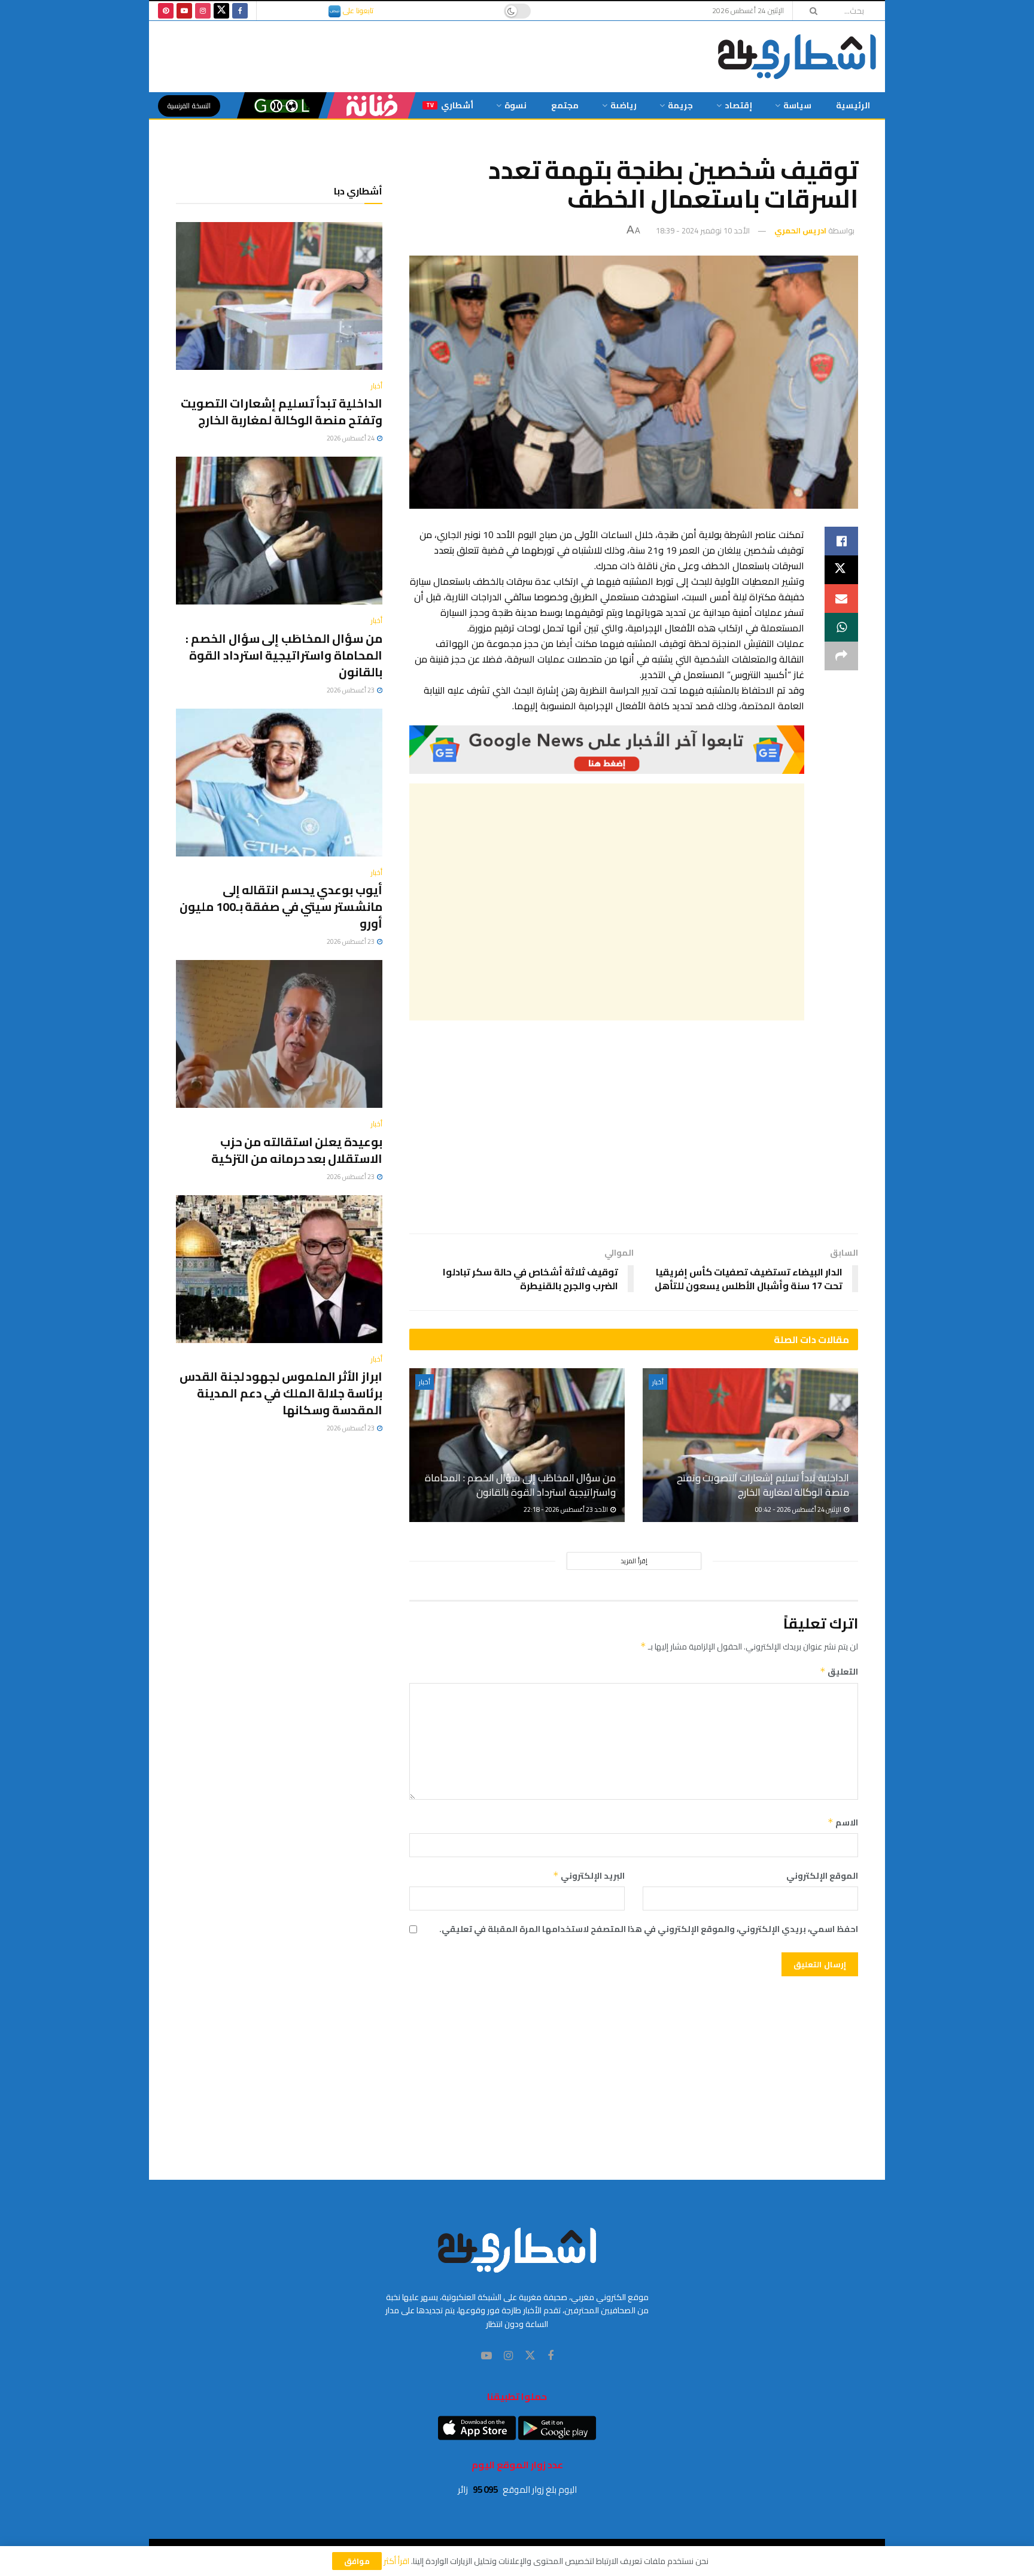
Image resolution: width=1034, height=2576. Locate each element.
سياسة (797, 105)
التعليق (839, 1672)
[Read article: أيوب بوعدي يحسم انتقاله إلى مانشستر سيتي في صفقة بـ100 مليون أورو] (279, 783)
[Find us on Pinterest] (166, 11)
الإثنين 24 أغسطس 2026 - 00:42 (799, 1509)
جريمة (680, 105)
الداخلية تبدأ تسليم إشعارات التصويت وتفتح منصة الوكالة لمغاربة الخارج (763, 1485)
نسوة (516, 105)
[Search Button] (810, 11)
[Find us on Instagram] (203, 11)
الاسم (843, 1822)
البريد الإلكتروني (589, 1876)
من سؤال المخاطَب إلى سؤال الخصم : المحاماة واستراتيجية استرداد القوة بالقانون (520, 1485)
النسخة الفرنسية (189, 106)
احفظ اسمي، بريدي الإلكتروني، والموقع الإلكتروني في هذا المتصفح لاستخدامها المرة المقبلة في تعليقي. (649, 1929)
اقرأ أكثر (396, 2561)
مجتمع (565, 105)
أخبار (658, 1382)
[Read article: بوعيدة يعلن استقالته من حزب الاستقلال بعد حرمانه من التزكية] (279, 1034)
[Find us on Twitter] (221, 11)
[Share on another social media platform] (841, 656)
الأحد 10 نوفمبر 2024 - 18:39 (703, 230)
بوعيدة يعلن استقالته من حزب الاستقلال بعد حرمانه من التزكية (297, 1150)
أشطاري (450, 105)
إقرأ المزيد (634, 1561)
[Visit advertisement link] (607, 750)
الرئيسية (853, 105)
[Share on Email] (841, 599)
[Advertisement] (607, 902)
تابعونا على (357, 10)
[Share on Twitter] (841, 570)
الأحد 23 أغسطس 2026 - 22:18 (566, 1509)
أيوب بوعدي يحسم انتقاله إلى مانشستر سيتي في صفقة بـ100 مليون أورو (281, 906)
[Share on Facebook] (841, 541)
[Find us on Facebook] (240, 11)
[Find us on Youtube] (184, 11)
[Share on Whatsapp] (841, 627)
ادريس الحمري (800, 230)
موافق (357, 2561)
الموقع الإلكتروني (822, 1876)
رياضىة (624, 105)
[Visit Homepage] (797, 57)
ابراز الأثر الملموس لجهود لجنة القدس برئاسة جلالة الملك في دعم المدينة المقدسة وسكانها (281, 1393)
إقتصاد (738, 105)
